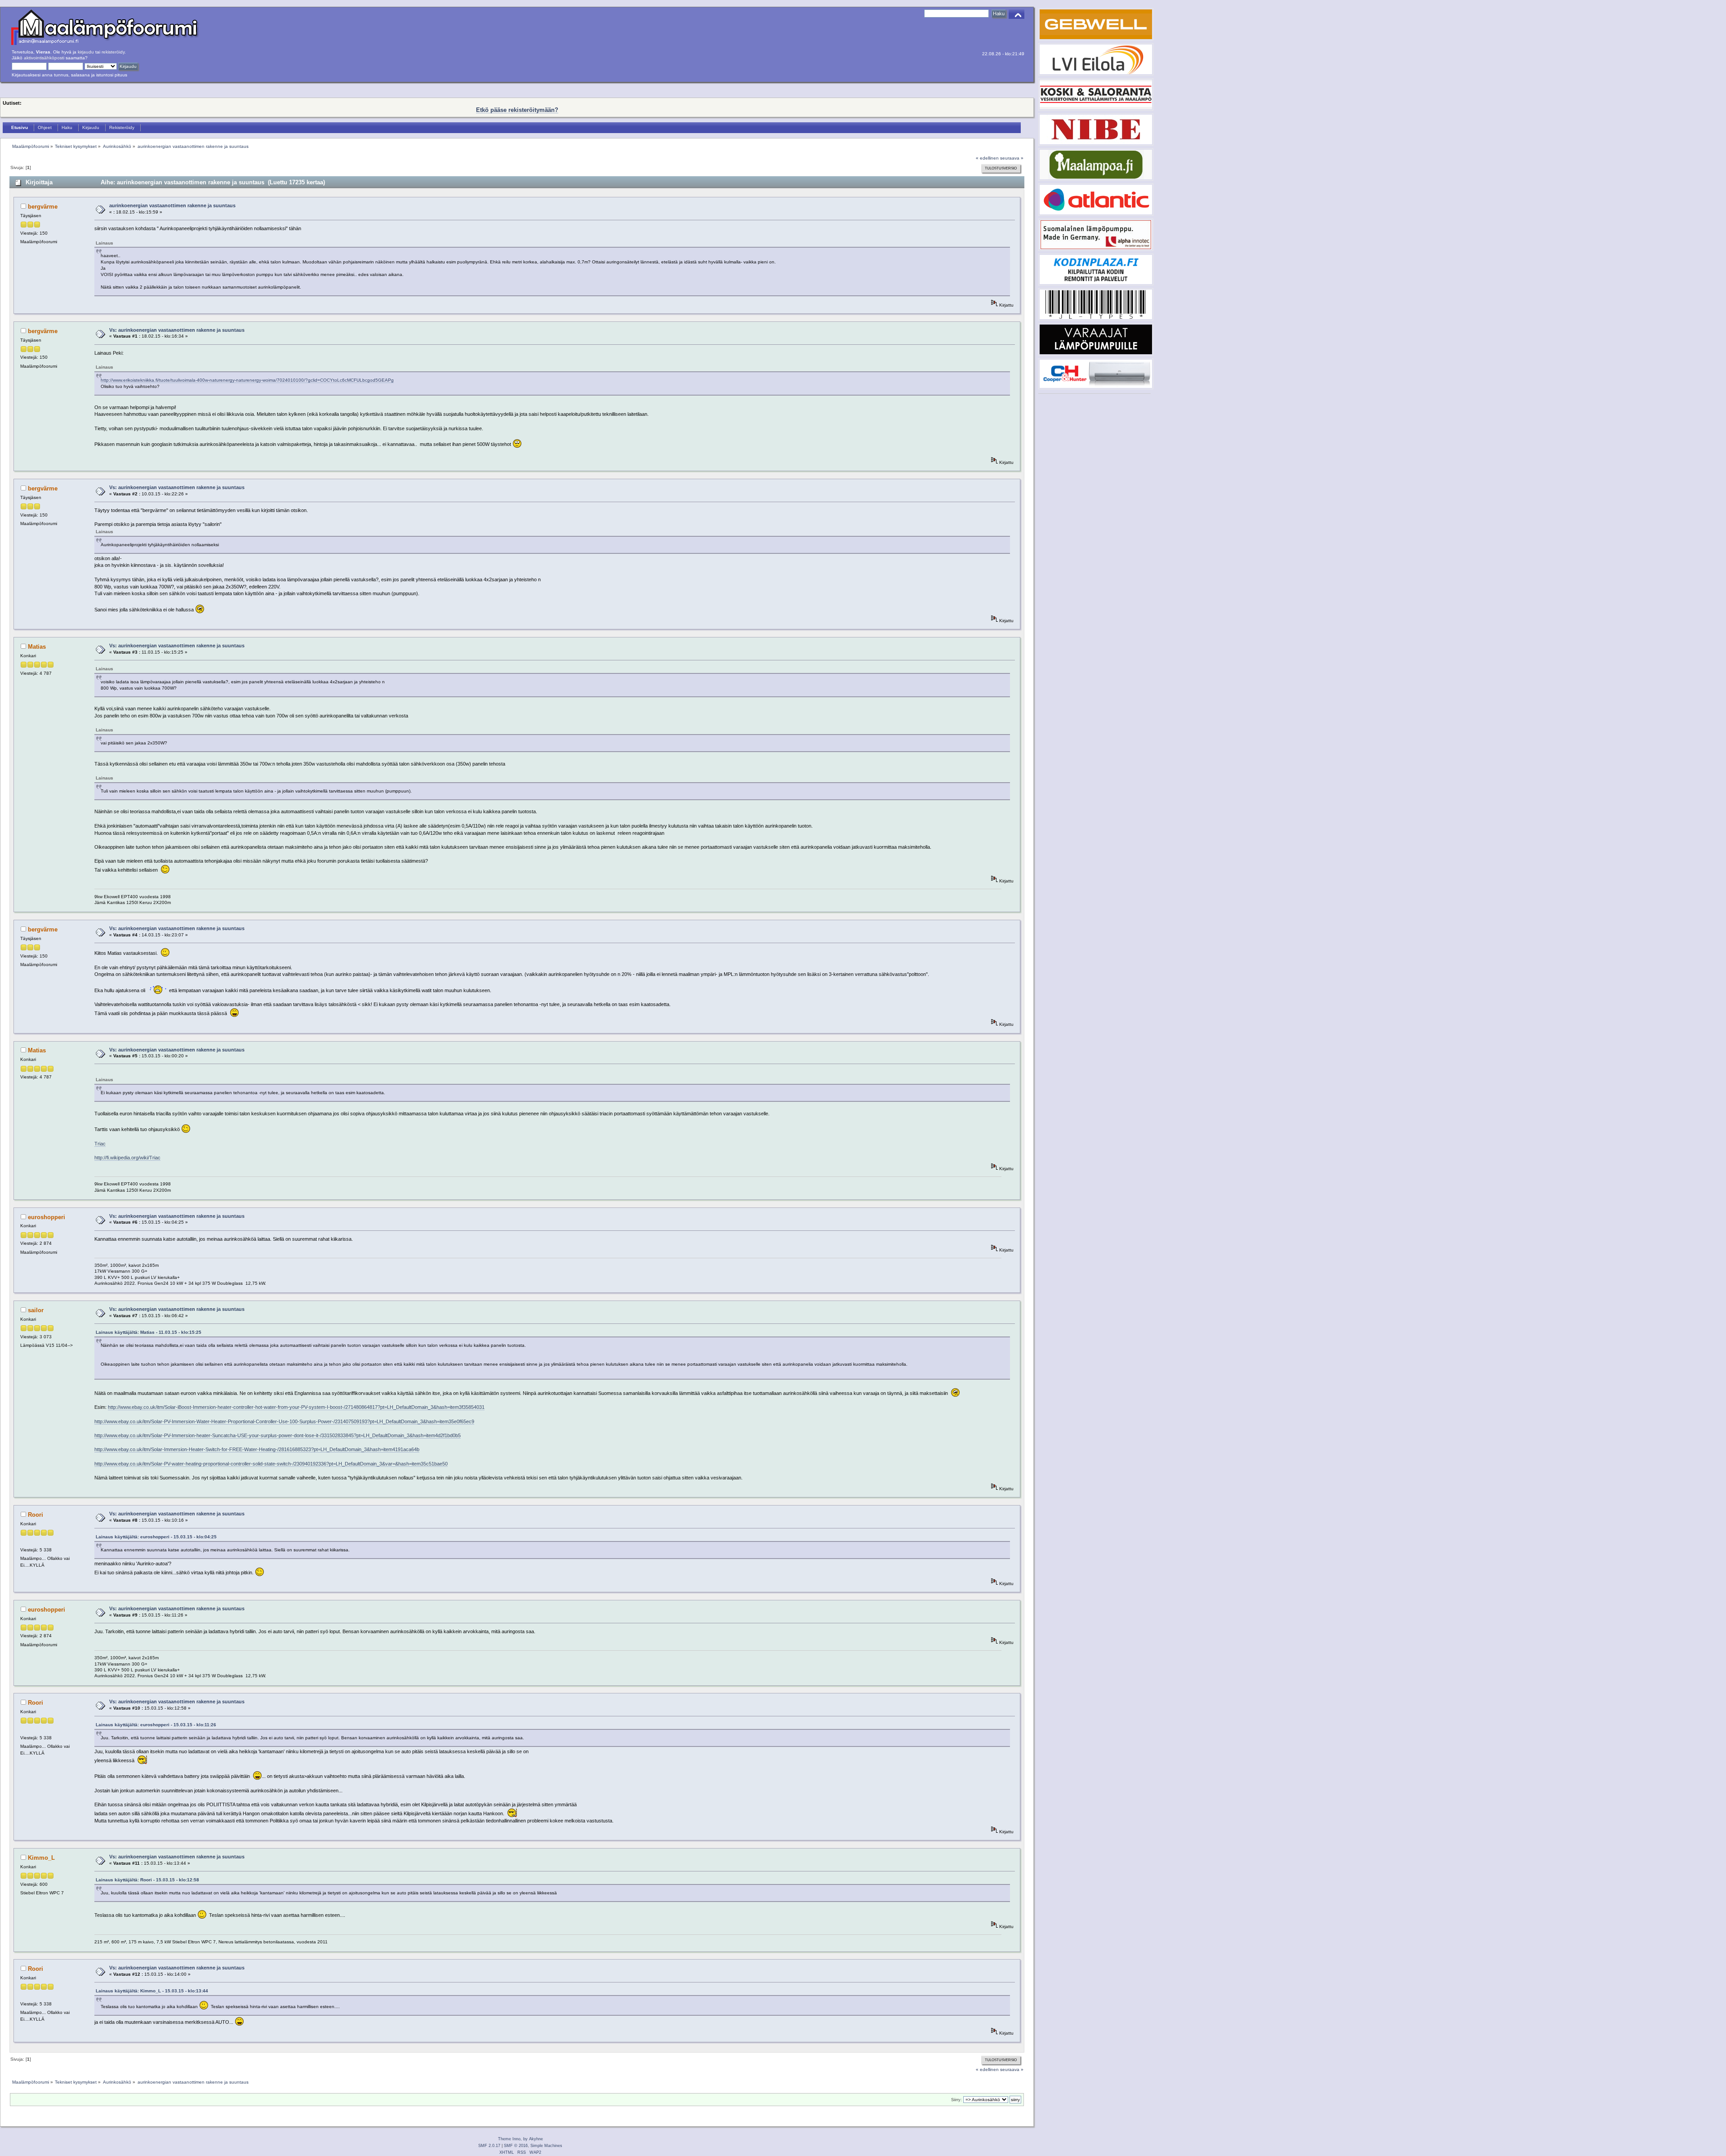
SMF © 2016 (516, 2146)
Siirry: (956, 2100)
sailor (36, 1310)
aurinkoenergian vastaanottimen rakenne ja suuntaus (172, 205)
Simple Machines (546, 2146)
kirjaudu (86, 52)
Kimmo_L (41, 1858)
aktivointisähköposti (44, 58)
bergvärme (43, 207)
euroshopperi (47, 1217)
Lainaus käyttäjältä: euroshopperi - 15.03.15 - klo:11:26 (156, 1725)
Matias (37, 647)
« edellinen (987, 158)
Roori (36, 1515)
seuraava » (1012, 158)
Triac (100, 1144)
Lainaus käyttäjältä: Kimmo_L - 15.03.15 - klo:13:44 (152, 1991)
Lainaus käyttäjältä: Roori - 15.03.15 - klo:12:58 (147, 1880)
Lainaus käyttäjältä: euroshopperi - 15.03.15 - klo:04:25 (156, 1537)
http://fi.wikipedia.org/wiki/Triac (127, 1158)
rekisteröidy (113, 52)
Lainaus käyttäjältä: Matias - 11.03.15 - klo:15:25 (149, 1332)
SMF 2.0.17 (489, 2146)
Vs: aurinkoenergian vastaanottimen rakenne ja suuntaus (177, 330)
